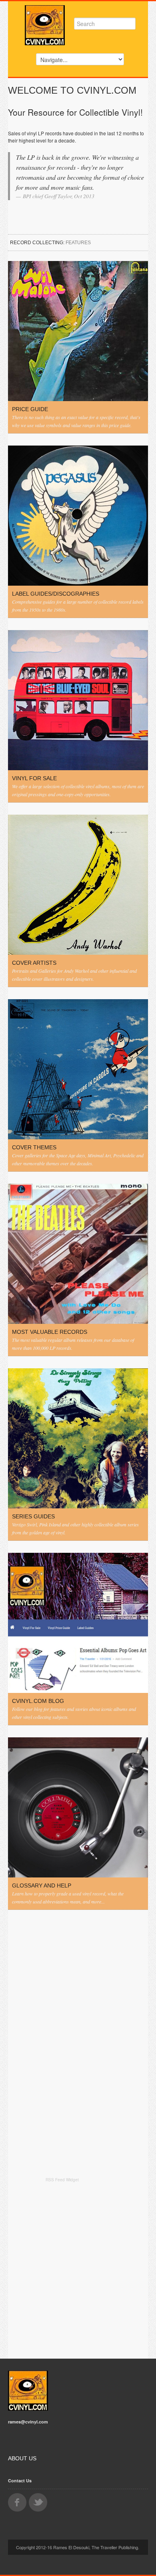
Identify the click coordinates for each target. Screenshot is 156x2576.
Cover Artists (34, 963)
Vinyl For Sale (34, 778)
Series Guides (33, 1516)
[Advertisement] (78, 2269)
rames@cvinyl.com (28, 2422)
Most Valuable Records (50, 1332)
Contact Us (20, 2481)
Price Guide (30, 409)
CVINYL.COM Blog (38, 1701)
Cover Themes (34, 1147)
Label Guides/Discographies (56, 594)
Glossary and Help (42, 1885)
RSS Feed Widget (62, 2180)
